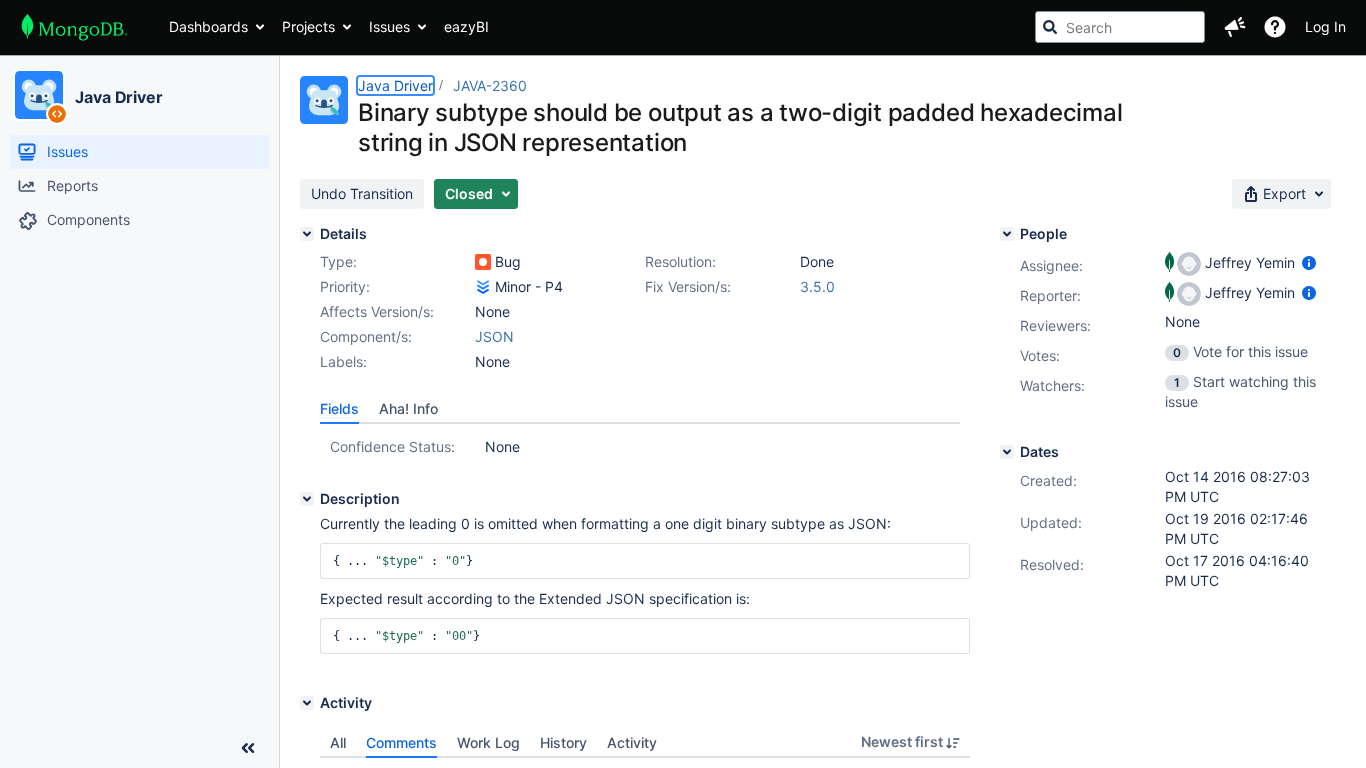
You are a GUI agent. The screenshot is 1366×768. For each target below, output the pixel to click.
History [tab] (563, 742)
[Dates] (1007, 452)
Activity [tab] (632, 742)
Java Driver (119, 97)
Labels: (343, 361)
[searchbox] (1120, 27)
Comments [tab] (401, 742)
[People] (1007, 234)
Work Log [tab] (488, 742)
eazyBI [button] (466, 26)
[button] (1235, 27)
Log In (1325, 26)
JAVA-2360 (490, 85)
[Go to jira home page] (74, 27)
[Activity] (307, 703)
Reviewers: (1055, 325)
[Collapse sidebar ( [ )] (248, 748)
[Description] (307, 499)
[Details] (307, 234)
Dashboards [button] (208, 26)
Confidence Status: (392, 446)
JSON (494, 336)
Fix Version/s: (688, 286)
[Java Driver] (39, 95)
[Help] (1275, 27)
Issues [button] (389, 26)
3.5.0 (817, 286)
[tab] (339, 409)
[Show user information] (1309, 262)
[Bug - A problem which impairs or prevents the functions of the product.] (483, 262)
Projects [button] (308, 26)
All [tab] (338, 742)
